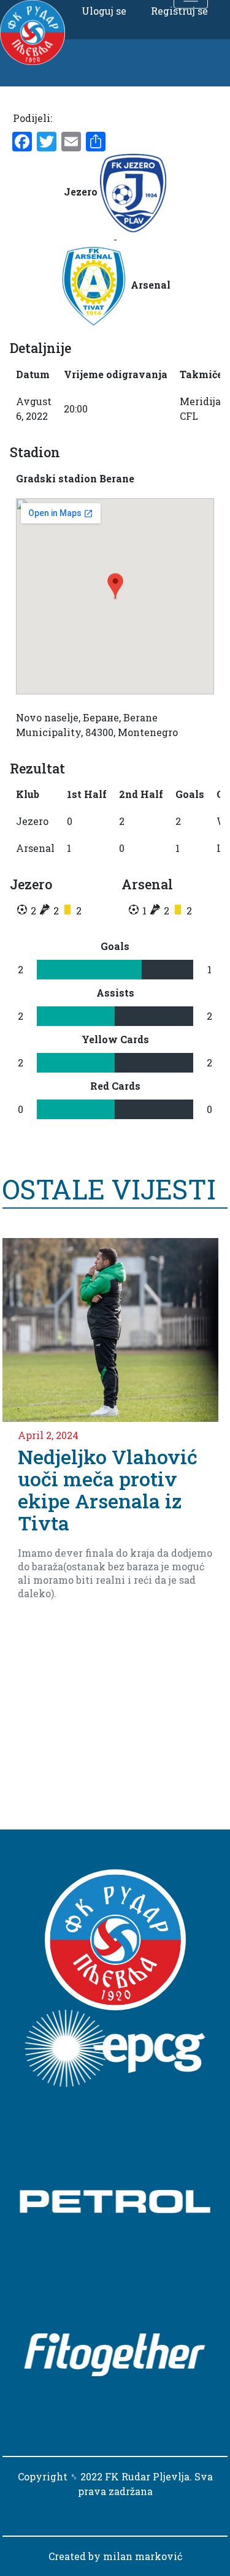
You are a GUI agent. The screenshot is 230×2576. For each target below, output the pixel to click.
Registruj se (179, 11)
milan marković (143, 2556)
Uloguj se (104, 11)
